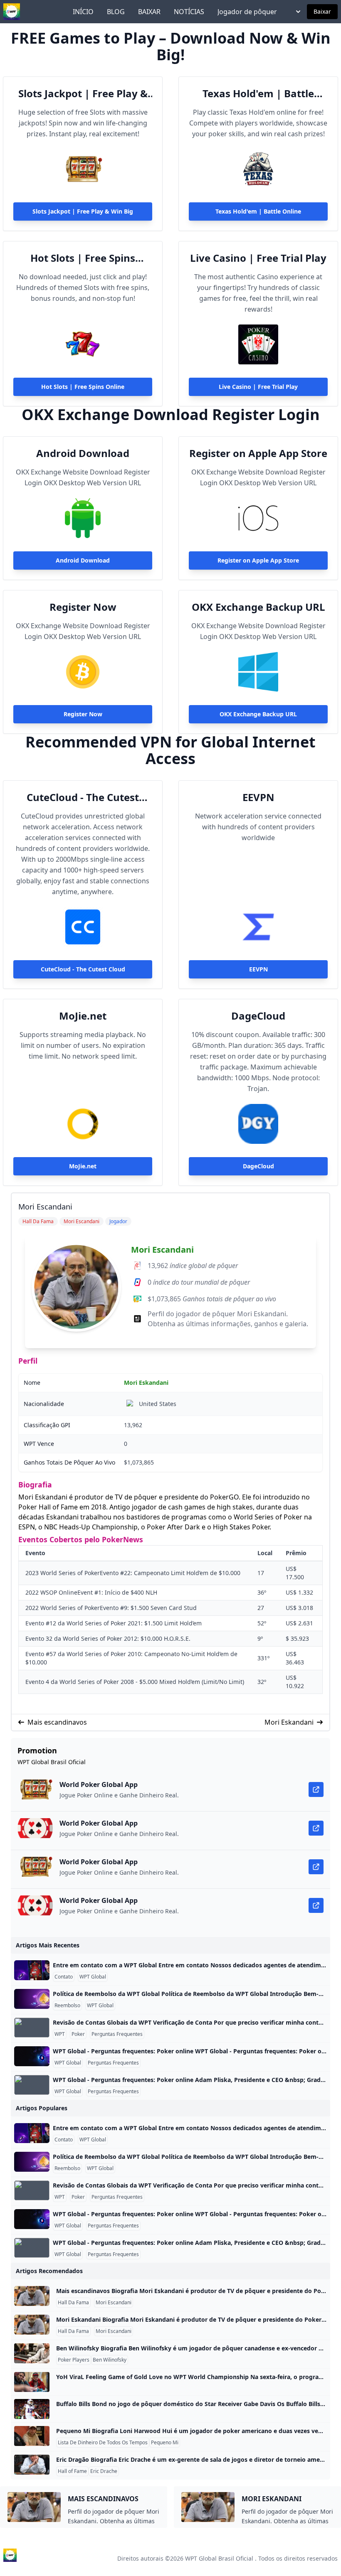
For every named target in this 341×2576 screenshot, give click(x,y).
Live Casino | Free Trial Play (258, 258)
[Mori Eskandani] (32, 2325)
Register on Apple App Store (258, 453)
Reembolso (67, 2006)
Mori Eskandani (146, 1383)
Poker (78, 2034)
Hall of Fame (72, 2471)
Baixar (322, 11)
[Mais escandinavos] (32, 2296)
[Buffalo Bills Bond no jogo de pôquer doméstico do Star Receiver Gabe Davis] (32, 2409)
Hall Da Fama (73, 2303)
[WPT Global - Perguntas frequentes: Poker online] (32, 2056)
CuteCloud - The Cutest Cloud (83, 797)
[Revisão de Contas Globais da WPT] (32, 2028)
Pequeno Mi (165, 2443)
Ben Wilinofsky (110, 2360)
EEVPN (258, 797)
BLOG (116, 12)
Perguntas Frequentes (117, 2034)
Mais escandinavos (57, 1722)
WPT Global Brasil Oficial (219, 2558)
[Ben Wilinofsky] (32, 2353)
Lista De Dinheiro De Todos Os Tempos (103, 2443)
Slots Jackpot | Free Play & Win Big (83, 93)
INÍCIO (83, 12)
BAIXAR (149, 12)
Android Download (83, 453)
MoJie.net (83, 1016)
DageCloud (258, 1016)
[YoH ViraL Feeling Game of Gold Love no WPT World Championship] (32, 2382)
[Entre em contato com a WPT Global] (32, 1970)
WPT (60, 2034)
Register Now (83, 607)
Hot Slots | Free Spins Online (83, 258)
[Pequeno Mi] (32, 2436)
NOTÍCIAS (189, 12)
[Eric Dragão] (32, 2465)
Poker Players (74, 2360)
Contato (64, 1977)
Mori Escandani (162, 1250)
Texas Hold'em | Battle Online (258, 93)
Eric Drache (104, 2471)
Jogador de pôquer (247, 12)
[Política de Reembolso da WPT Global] (32, 1999)
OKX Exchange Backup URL (258, 607)
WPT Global (93, 1977)
